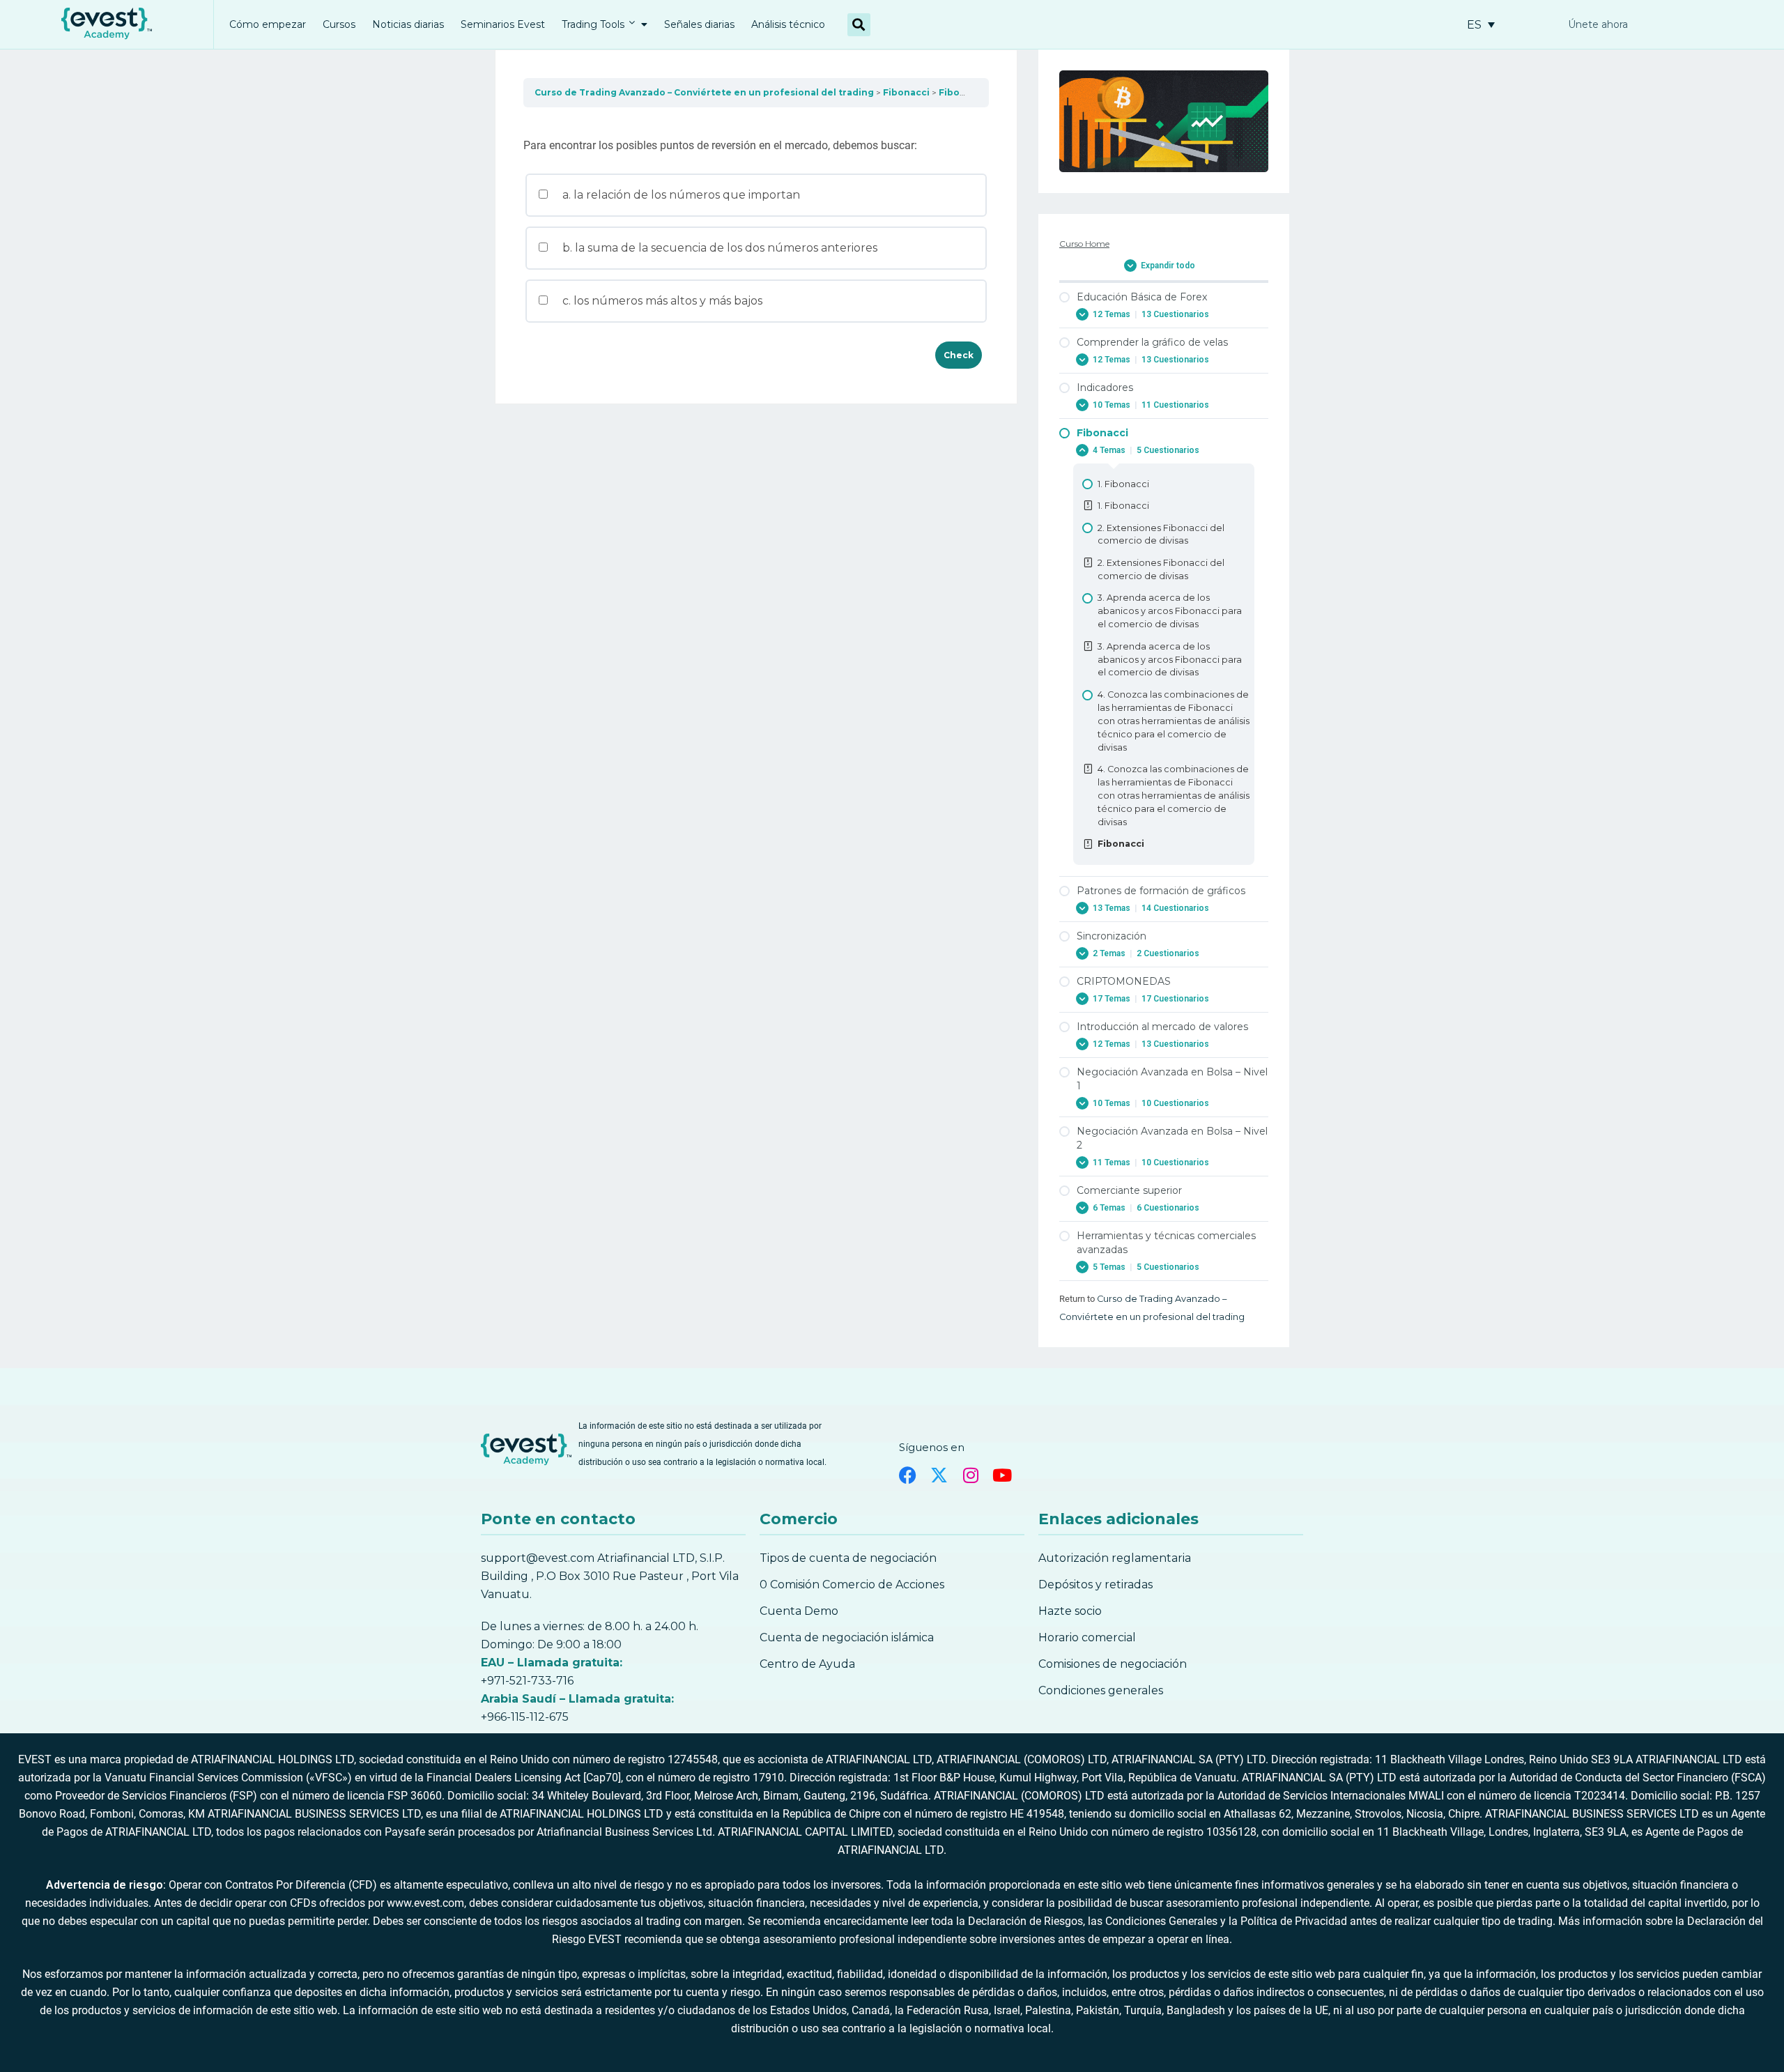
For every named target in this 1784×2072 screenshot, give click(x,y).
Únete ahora (1598, 24)
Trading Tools (593, 24)
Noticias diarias (408, 24)
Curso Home (1084, 244)
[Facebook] (908, 1475)
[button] (859, 25)
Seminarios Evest (503, 24)
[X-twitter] (939, 1475)
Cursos (339, 24)
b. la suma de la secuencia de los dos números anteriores (718, 248)
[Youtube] (1002, 1475)
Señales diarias (699, 24)
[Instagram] (970, 1475)
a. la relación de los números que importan (680, 195)
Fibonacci (906, 92)
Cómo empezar (268, 24)
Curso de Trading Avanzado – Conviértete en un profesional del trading (704, 92)
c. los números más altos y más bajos (661, 301)
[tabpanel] (756, 122)
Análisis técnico (788, 24)
